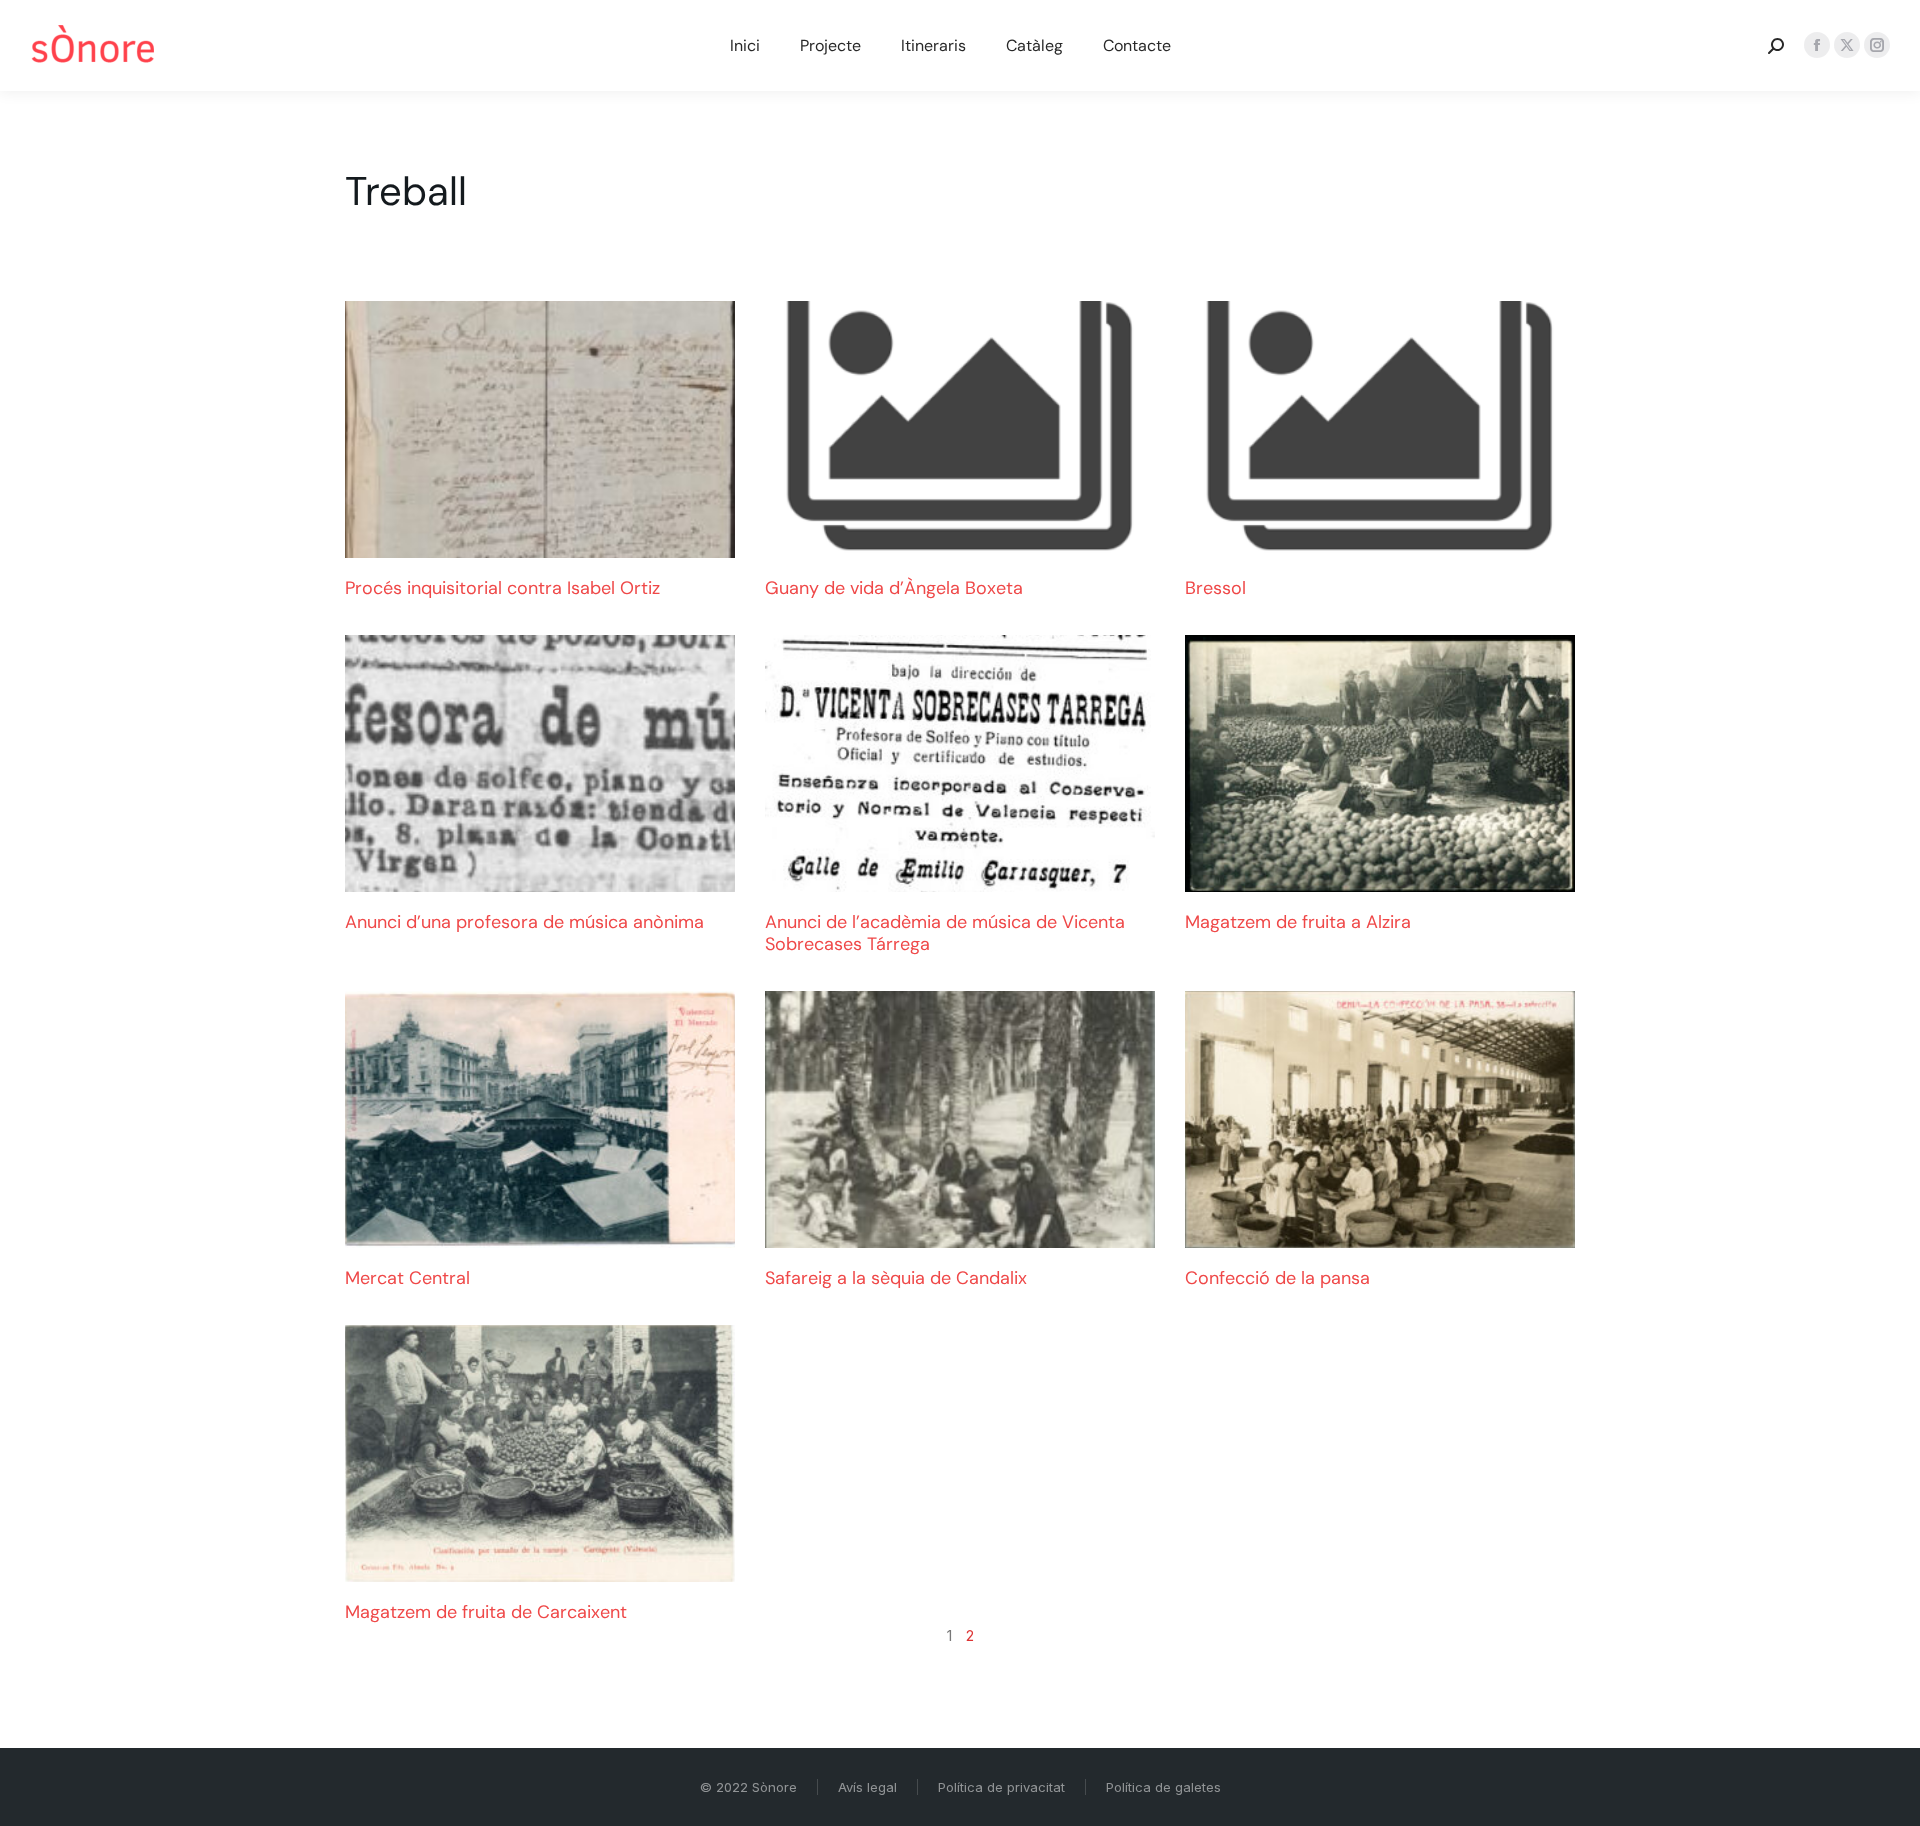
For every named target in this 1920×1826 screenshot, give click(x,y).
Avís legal (867, 1787)
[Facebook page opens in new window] (1817, 45)
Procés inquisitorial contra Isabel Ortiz (502, 588)
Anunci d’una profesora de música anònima (524, 922)
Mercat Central (407, 1278)
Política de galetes (1163, 1787)
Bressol (1215, 588)
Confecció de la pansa (1277, 1278)
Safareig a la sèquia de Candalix (896, 1278)
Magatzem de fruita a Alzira (1298, 922)
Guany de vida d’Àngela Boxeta (894, 588)
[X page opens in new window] (1847, 45)
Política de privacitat (1001, 1787)
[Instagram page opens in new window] (1877, 45)
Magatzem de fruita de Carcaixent (486, 1612)
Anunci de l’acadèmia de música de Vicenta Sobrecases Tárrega (945, 933)
